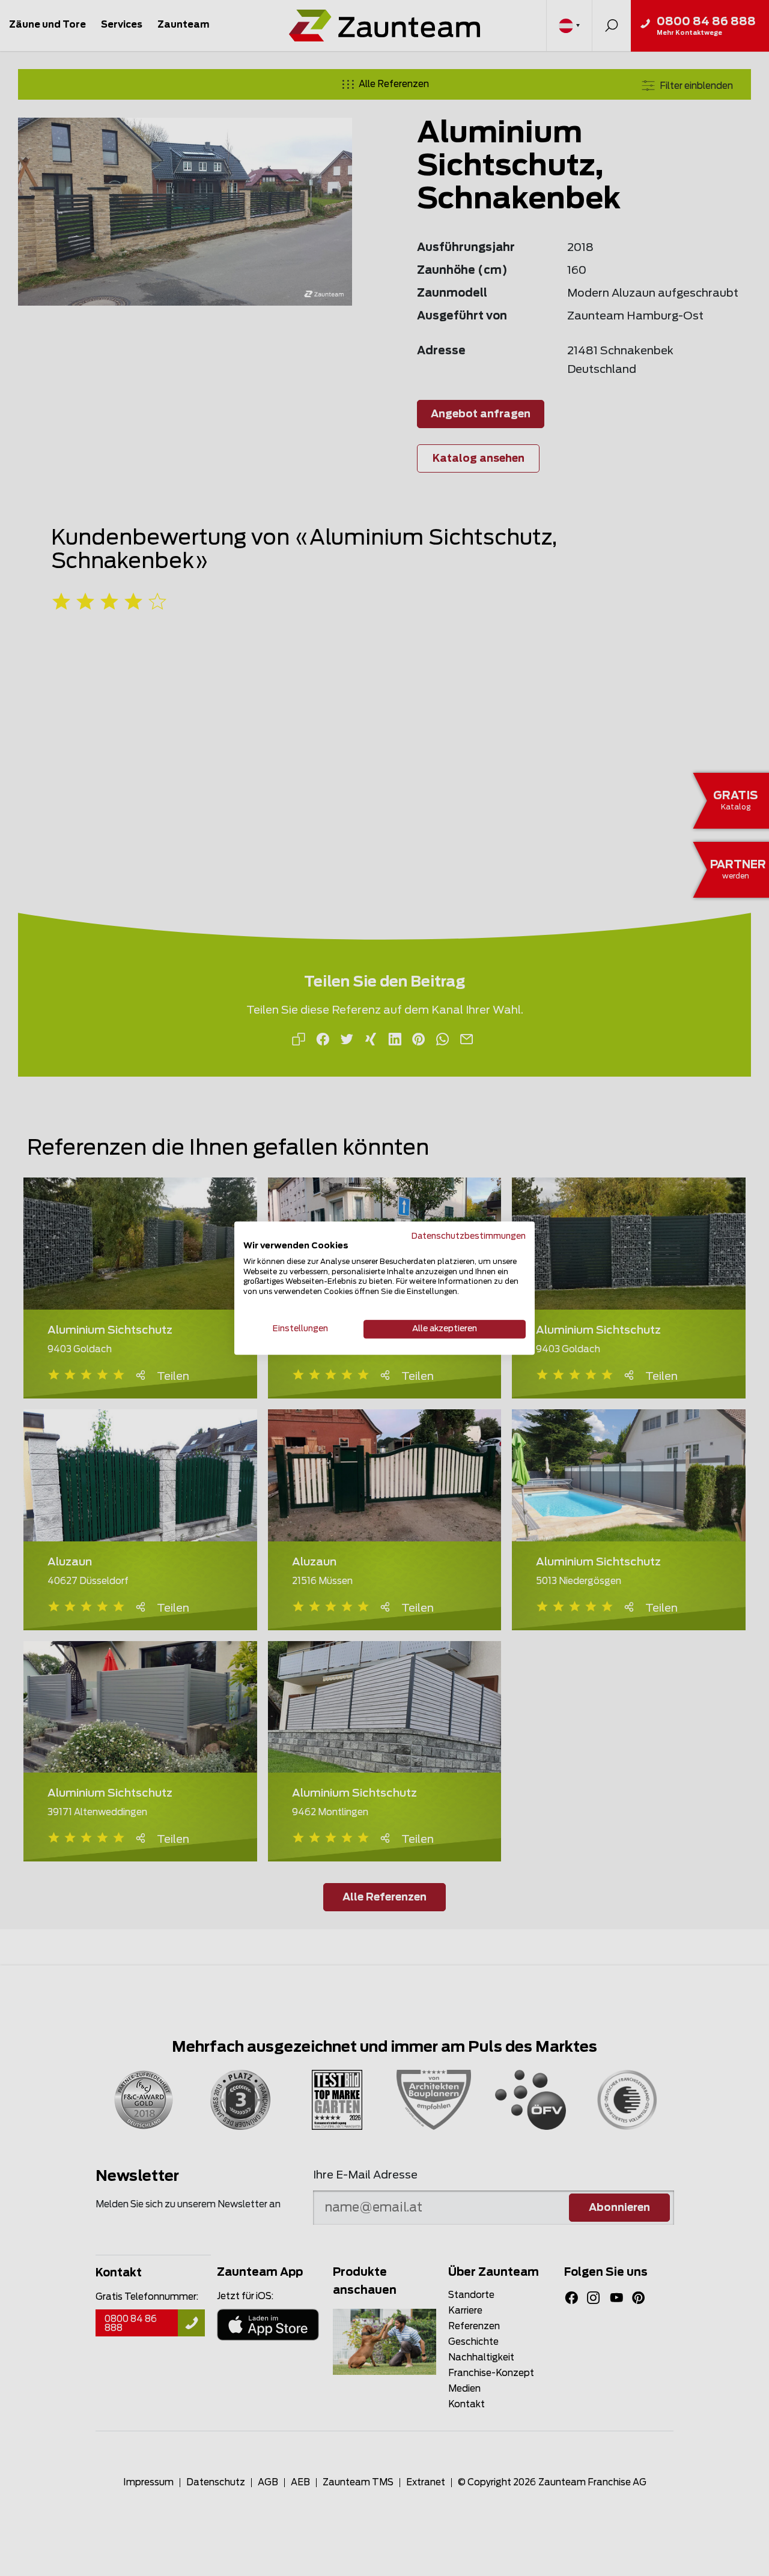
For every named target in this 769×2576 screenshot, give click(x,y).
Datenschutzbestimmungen (469, 1236)
